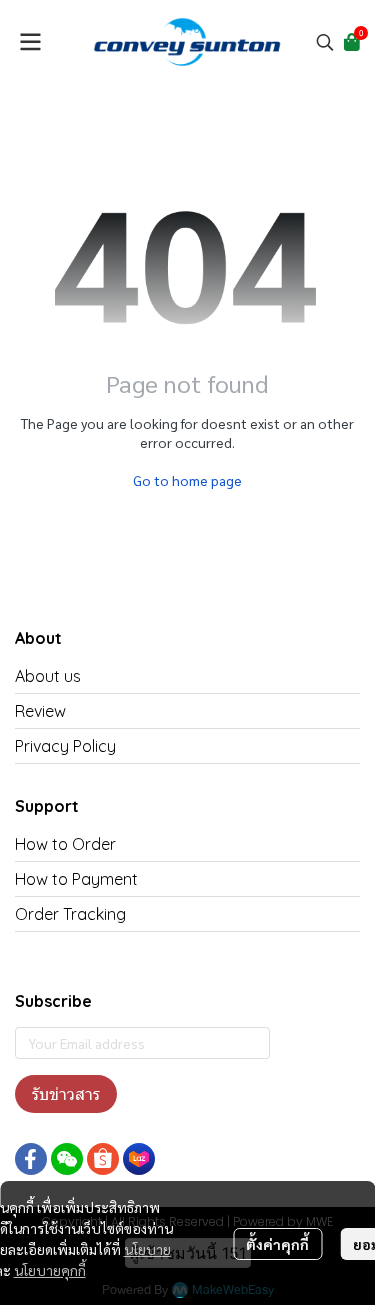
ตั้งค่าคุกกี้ (277, 1244)
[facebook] (31, 1159)
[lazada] (139, 1159)
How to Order (65, 844)
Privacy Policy (65, 746)
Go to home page (187, 480)
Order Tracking (70, 914)
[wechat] (67, 1159)
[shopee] (103, 1159)
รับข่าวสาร (66, 1094)
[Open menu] (30, 42)
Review (40, 711)
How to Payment (76, 879)
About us (48, 676)
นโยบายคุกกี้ (50, 1270)
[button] (325, 42)
